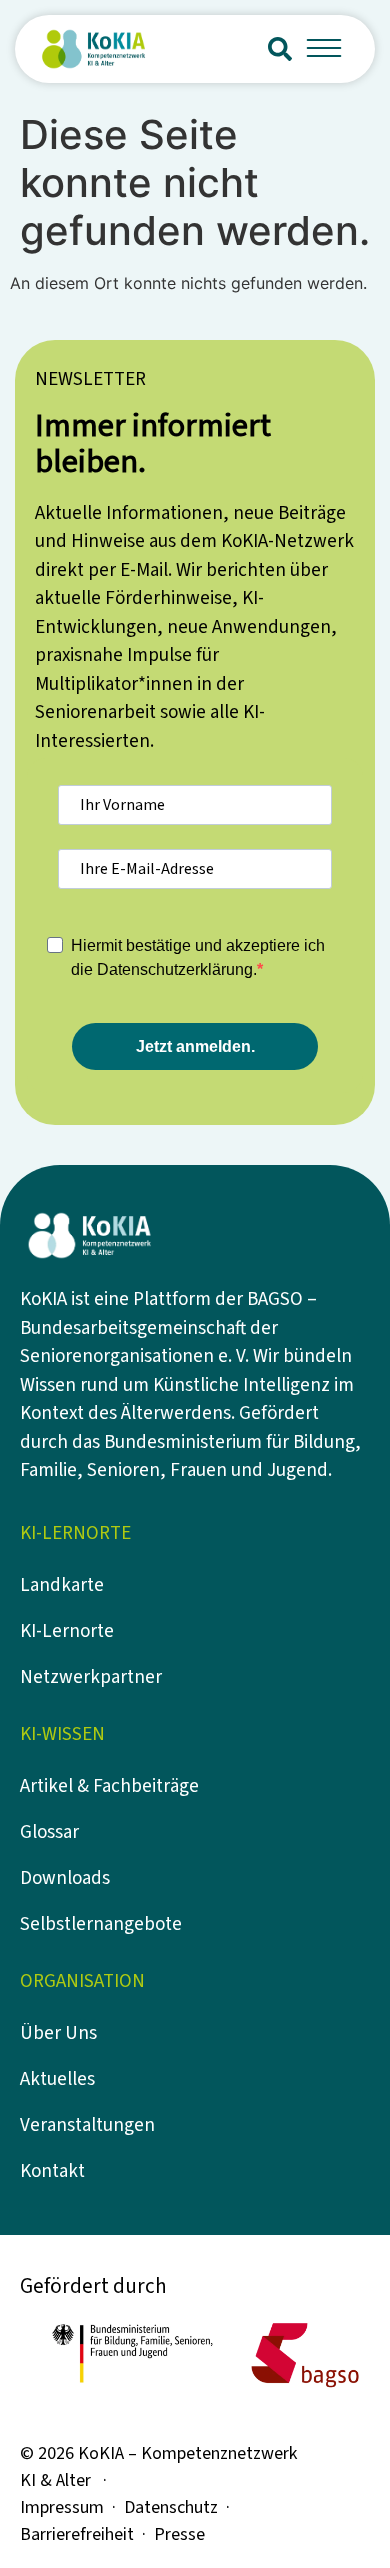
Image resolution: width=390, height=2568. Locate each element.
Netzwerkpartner (91, 1677)
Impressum (62, 2507)
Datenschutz (171, 2507)
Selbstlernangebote (101, 1924)
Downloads (65, 1878)
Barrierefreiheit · (87, 2534)
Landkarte (62, 1585)
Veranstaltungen (87, 2125)
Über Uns (58, 2033)
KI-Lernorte (67, 1631)
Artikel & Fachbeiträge (109, 1786)
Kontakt (52, 2171)
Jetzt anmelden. (195, 1046)
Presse (179, 2534)
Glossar (49, 1832)
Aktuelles (57, 2079)
